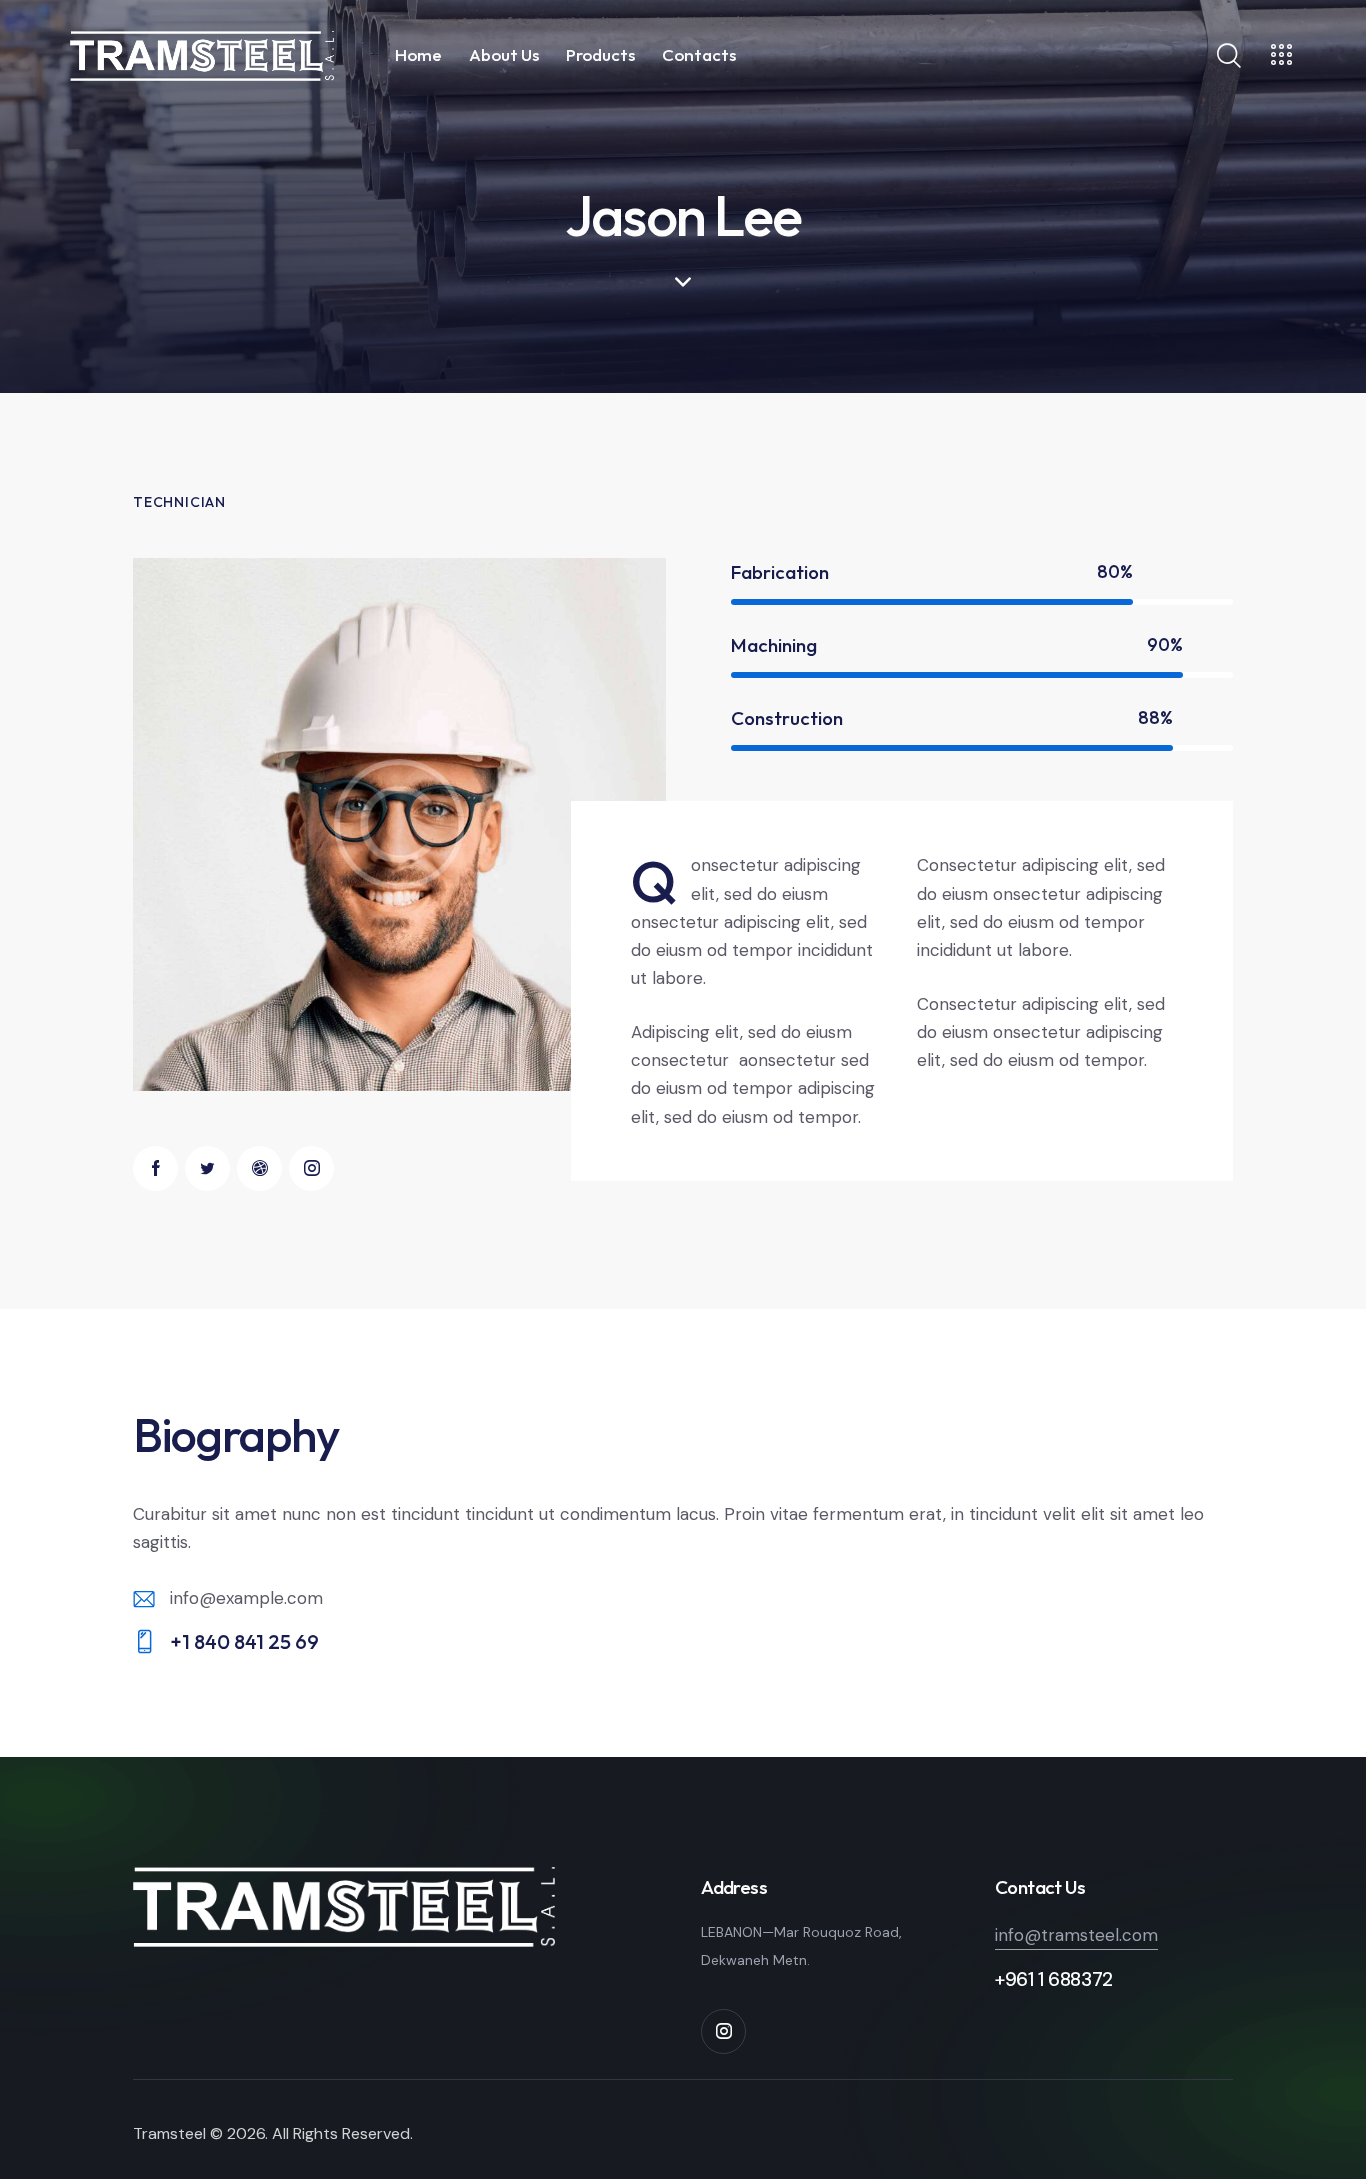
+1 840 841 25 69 (244, 1641)
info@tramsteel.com (1076, 1935)
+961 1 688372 (1054, 1979)
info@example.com (246, 1598)
